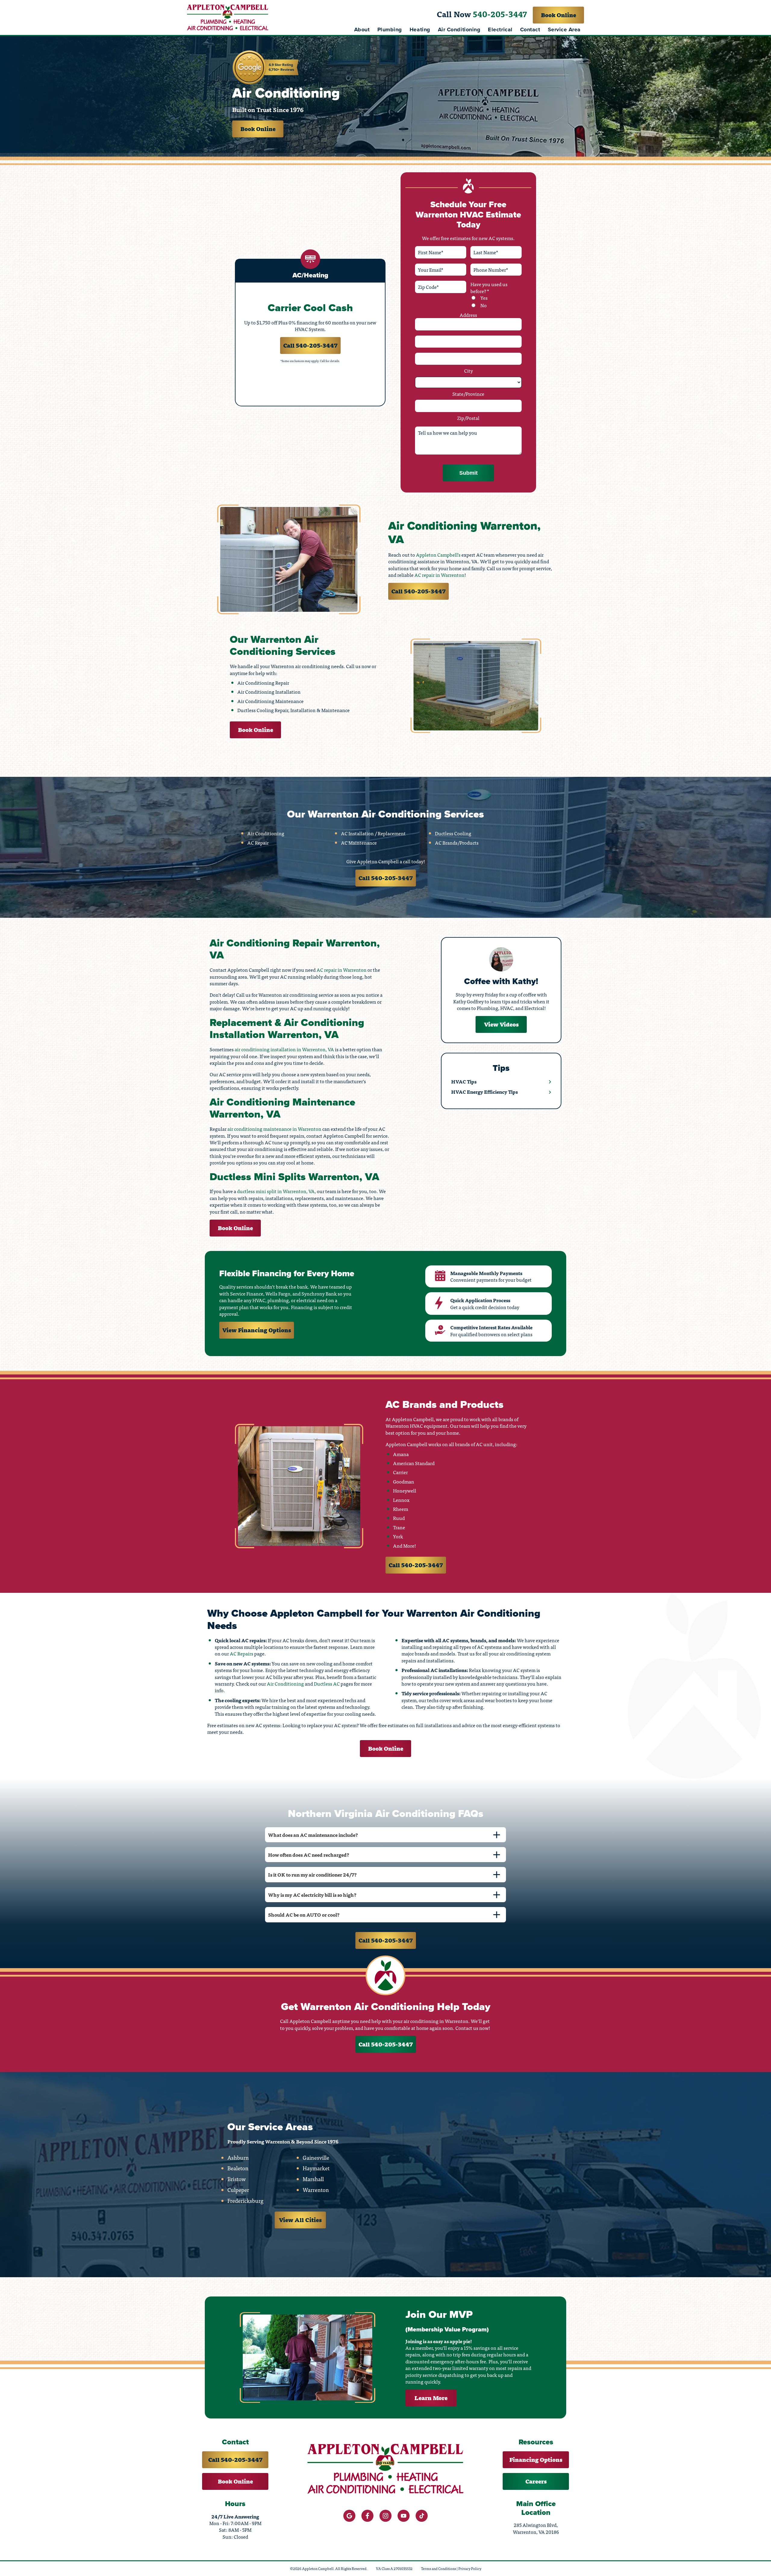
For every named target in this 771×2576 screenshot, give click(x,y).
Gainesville (316, 2158)
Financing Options (536, 2460)
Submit (468, 473)
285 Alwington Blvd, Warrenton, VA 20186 (536, 2529)
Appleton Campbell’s (438, 555)
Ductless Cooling (453, 833)
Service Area (564, 30)
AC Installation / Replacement (373, 833)
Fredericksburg (245, 2201)
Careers (536, 2481)
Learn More (431, 2398)
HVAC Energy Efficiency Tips (484, 1092)
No (483, 305)
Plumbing (390, 30)
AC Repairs (242, 1653)
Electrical (500, 30)
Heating (420, 30)
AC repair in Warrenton (439, 575)
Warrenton (316, 2190)
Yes (484, 298)
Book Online (559, 15)
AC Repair (258, 843)
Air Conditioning (459, 30)
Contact (530, 30)
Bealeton (238, 2168)
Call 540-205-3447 (310, 345)
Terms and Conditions (439, 2569)
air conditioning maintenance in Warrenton (274, 1129)
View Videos (501, 1024)
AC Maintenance (359, 843)
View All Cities (300, 2220)
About (362, 30)
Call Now (482, 14)
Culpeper (238, 2190)
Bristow (237, 2179)
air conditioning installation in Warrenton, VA (284, 1049)
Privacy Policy (470, 2569)
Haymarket (316, 2168)
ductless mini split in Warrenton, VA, (276, 1191)
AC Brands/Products (457, 843)
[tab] (385, 1835)
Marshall (313, 2179)
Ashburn (238, 2158)
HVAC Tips (464, 1081)
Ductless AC (327, 1683)
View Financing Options (257, 1330)
